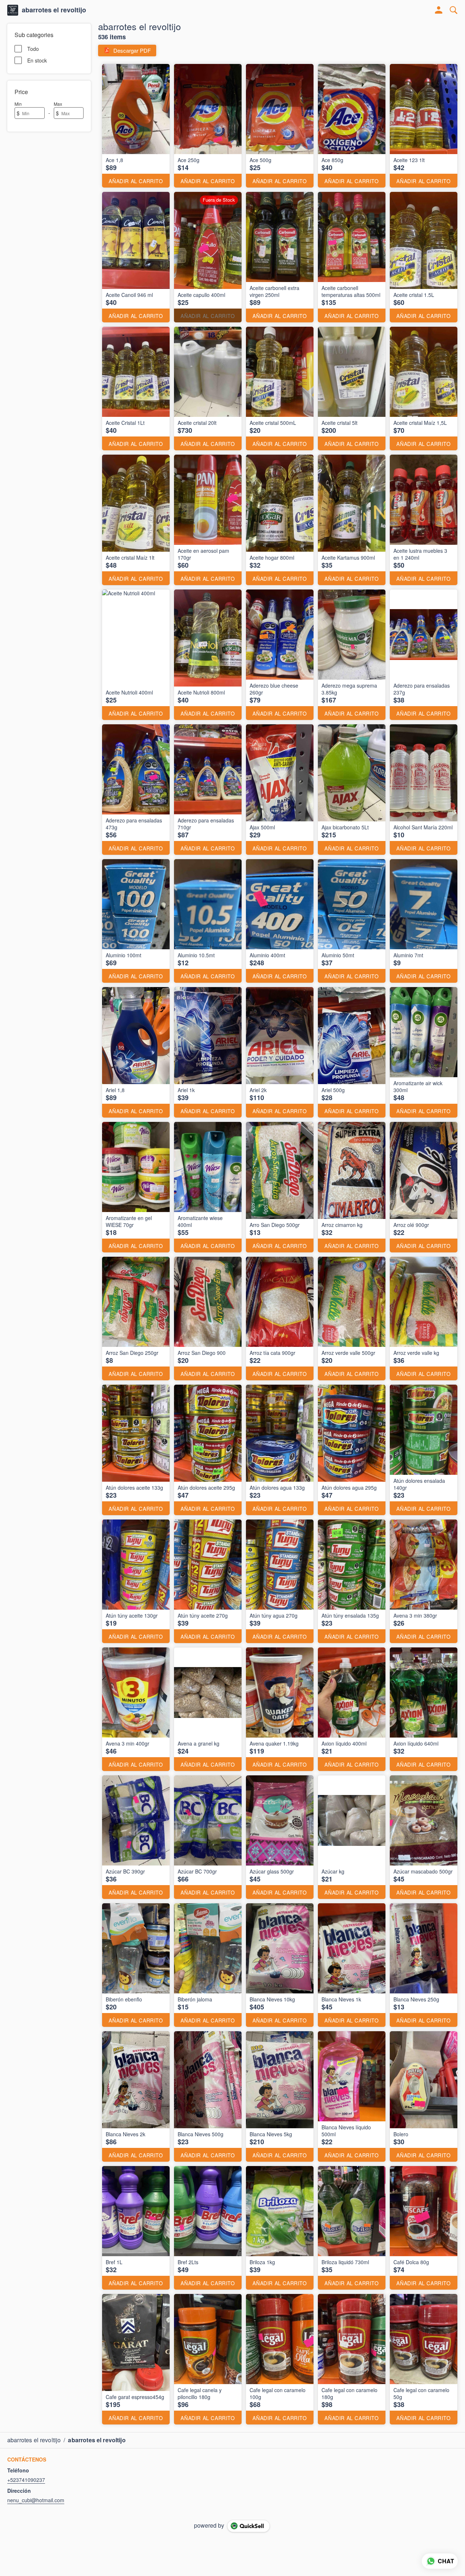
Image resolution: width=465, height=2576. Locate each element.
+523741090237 (26, 2480)
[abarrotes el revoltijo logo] (13, 10)
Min (18, 104)
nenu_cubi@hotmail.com (36, 2500)
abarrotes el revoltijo (54, 10)
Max (58, 104)
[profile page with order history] (439, 10)
